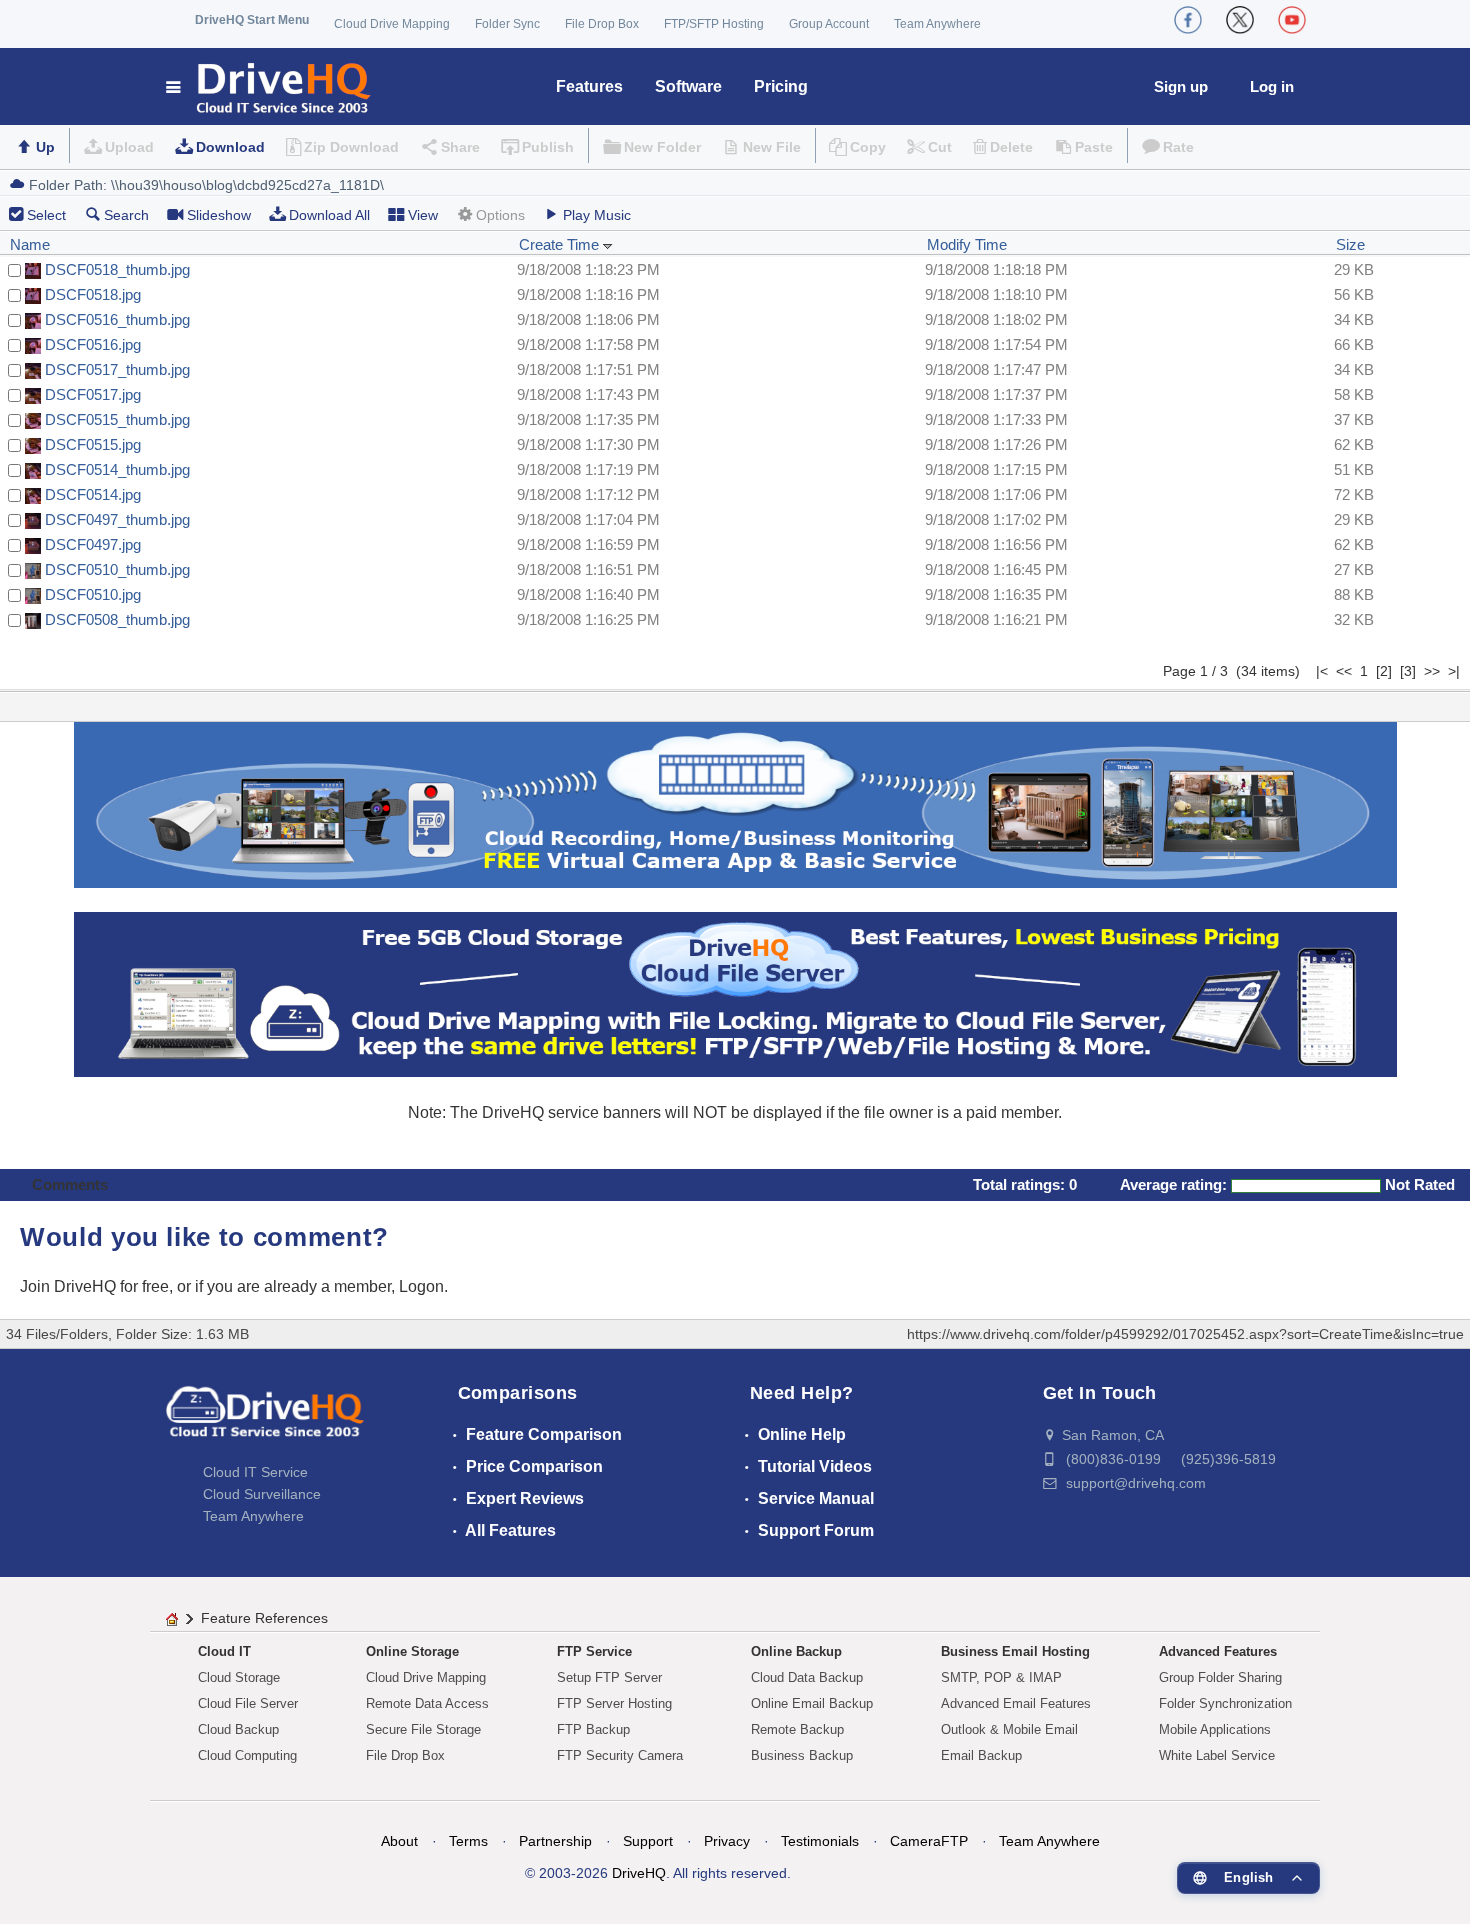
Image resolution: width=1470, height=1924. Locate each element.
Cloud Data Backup (807, 1677)
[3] (1408, 671)
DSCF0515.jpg (93, 444)
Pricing (781, 86)
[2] (1384, 671)
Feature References (264, 1618)
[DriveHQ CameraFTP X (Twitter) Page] (1240, 20)
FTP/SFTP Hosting (714, 24)
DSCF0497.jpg (93, 544)
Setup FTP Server (609, 1677)
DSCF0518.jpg (93, 294)
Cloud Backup (238, 1729)
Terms (468, 1841)
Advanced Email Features (1016, 1703)
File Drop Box (602, 24)
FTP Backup (593, 1729)
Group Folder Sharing (1220, 1677)
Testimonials (820, 1841)
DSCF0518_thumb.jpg (117, 269)
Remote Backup (797, 1729)
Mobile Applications (1215, 1729)
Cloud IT (224, 1651)
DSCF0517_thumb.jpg (117, 369)
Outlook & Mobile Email (1009, 1729)
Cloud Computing (247, 1755)
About (399, 1841)
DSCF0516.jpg (93, 344)
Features (589, 86)
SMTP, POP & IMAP (1001, 1677)
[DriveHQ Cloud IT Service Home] (269, 86)
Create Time (561, 244)
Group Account (829, 24)
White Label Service (1217, 1755)
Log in (1272, 86)
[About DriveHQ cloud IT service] (265, 1421)
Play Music (597, 215)
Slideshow (219, 215)
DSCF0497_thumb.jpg (117, 519)
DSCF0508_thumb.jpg (117, 619)
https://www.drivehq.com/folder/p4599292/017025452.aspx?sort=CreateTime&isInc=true (1185, 1334)
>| (1454, 671)
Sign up (1181, 86)
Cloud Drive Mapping (392, 24)
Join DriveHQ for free (94, 1286)
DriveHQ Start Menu (252, 20)
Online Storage (412, 1651)
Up (45, 147)
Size (1350, 244)
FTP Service (594, 1651)
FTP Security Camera (620, 1755)
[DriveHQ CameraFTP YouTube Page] (1292, 20)
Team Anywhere (937, 24)
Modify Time (967, 244)
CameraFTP (929, 1841)
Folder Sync (507, 24)
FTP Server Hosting (614, 1703)
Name (30, 244)
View (423, 215)
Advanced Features (1218, 1651)
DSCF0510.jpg (93, 594)
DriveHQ (639, 1873)
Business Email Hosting (1015, 1651)
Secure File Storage (423, 1729)
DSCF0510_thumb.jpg (117, 569)
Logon (421, 1286)
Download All (329, 215)
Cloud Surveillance (262, 1494)
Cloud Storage (239, 1677)
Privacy (727, 1841)
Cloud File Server (248, 1703)
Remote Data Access (427, 1703)
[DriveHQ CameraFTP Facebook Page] (1188, 20)
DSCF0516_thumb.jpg (117, 319)
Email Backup (981, 1755)
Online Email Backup (812, 1703)
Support (648, 1841)
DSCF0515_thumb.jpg (117, 419)
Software (688, 86)
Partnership (555, 1841)
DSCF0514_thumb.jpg (117, 469)
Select (46, 215)
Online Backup (796, 1651)
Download (230, 147)
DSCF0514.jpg (93, 494)
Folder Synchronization (1225, 1703)
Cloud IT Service (255, 1472)
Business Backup (802, 1755)
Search (126, 215)
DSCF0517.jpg (93, 394)
